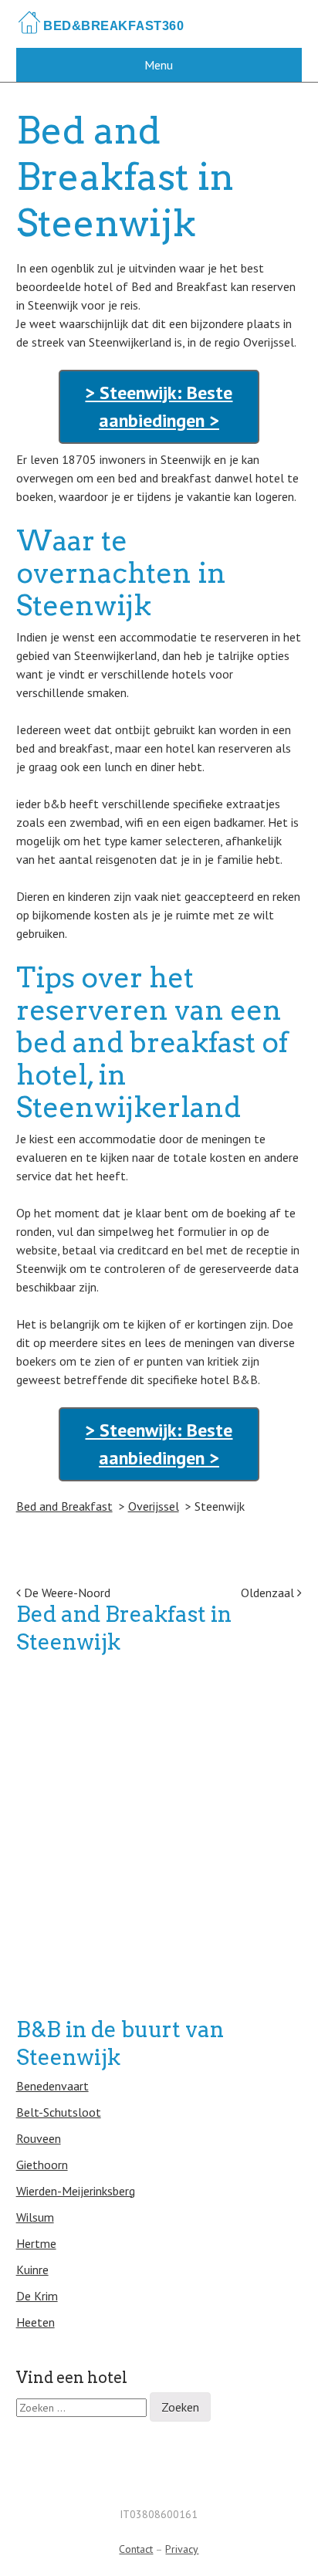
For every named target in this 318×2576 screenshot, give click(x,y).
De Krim (37, 2296)
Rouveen (39, 2138)
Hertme (36, 2243)
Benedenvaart (52, 2086)
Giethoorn (42, 2165)
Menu (159, 65)
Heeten (36, 2322)
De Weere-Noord (66, 1593)
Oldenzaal (269, 1593)
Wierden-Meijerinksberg (76, 2191)
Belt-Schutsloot (59, 2112)
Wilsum (35, 2217)
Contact (136, 2549)
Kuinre (32, 2270)
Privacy (182, 2549)
